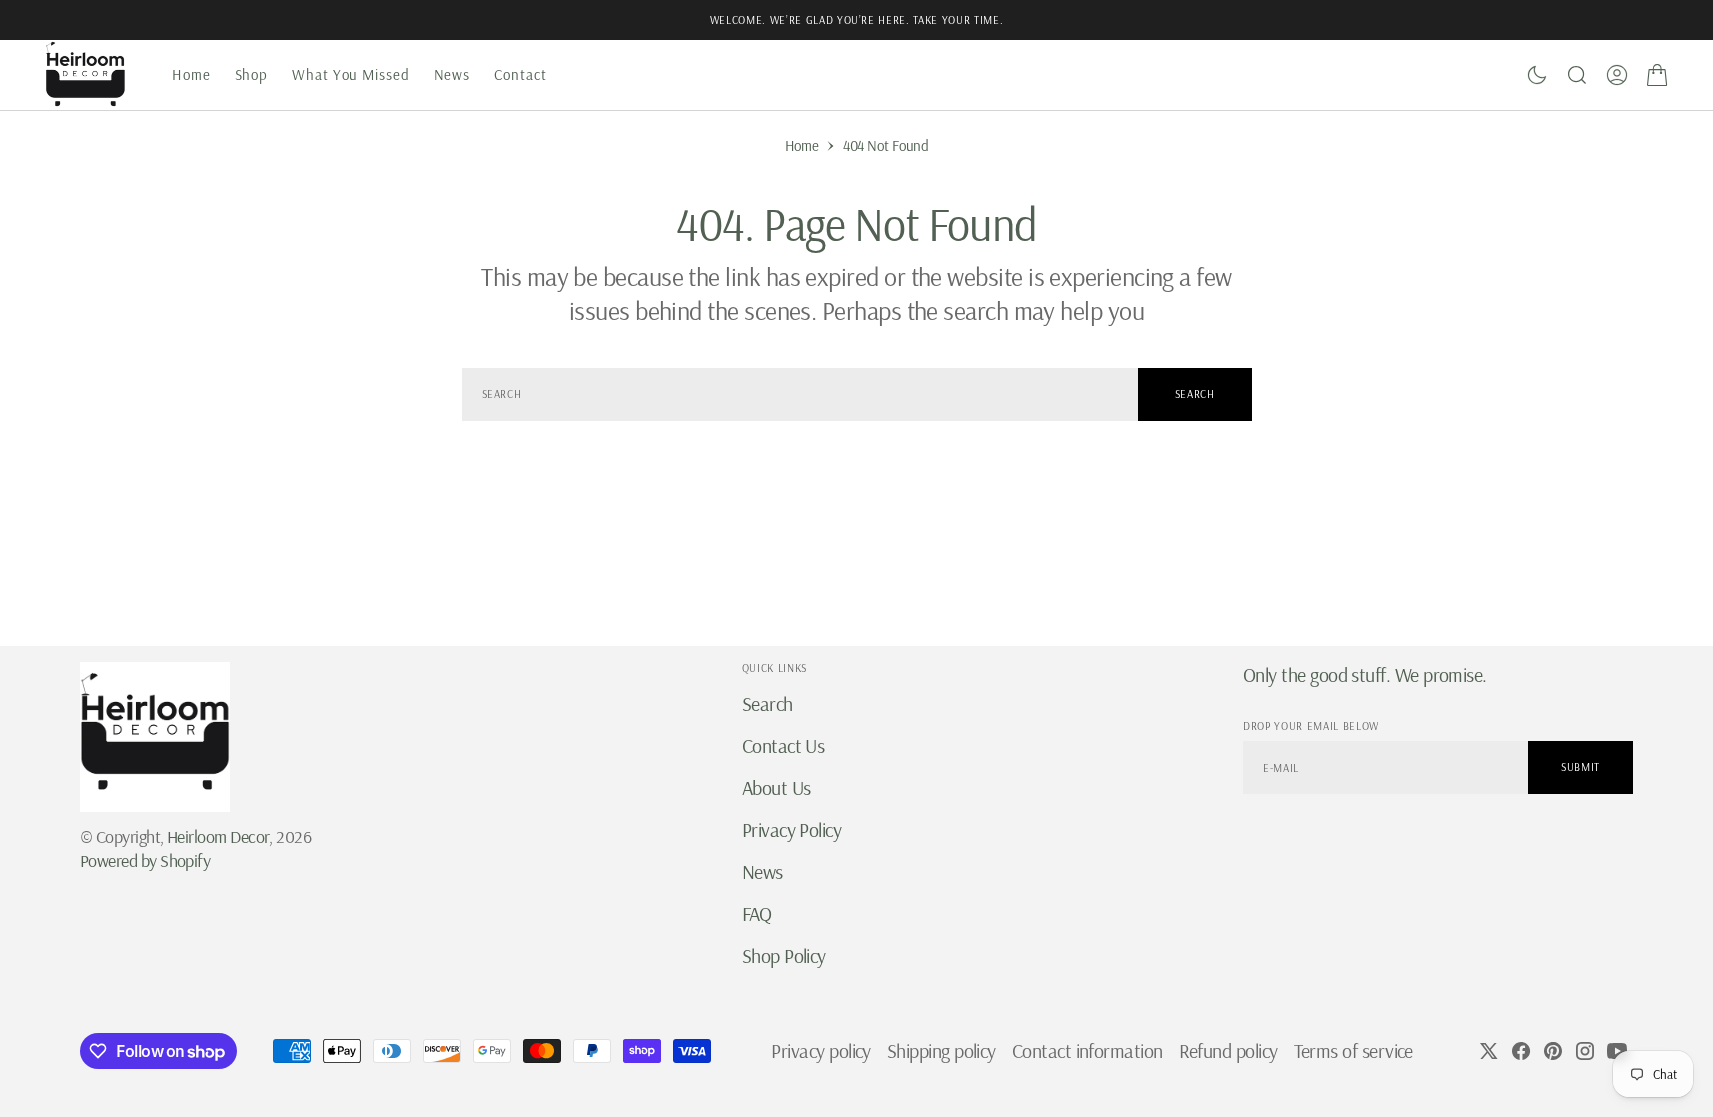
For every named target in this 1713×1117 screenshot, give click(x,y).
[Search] (1577, 75)
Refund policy (1228, 1050)
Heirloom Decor (218, 836)
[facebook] (1521, 1051)
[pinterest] (1553, 1051)
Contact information (1087, 1050)
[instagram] (1585, 1051)
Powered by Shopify (145, 860)
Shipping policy (941, 1050)
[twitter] (1489, 1051)
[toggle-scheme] (1537, 75)
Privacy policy (820, 1050)
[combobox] (800, 394)
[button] (1617, 75)
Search (1195, 394)
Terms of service (1353, 1050)
